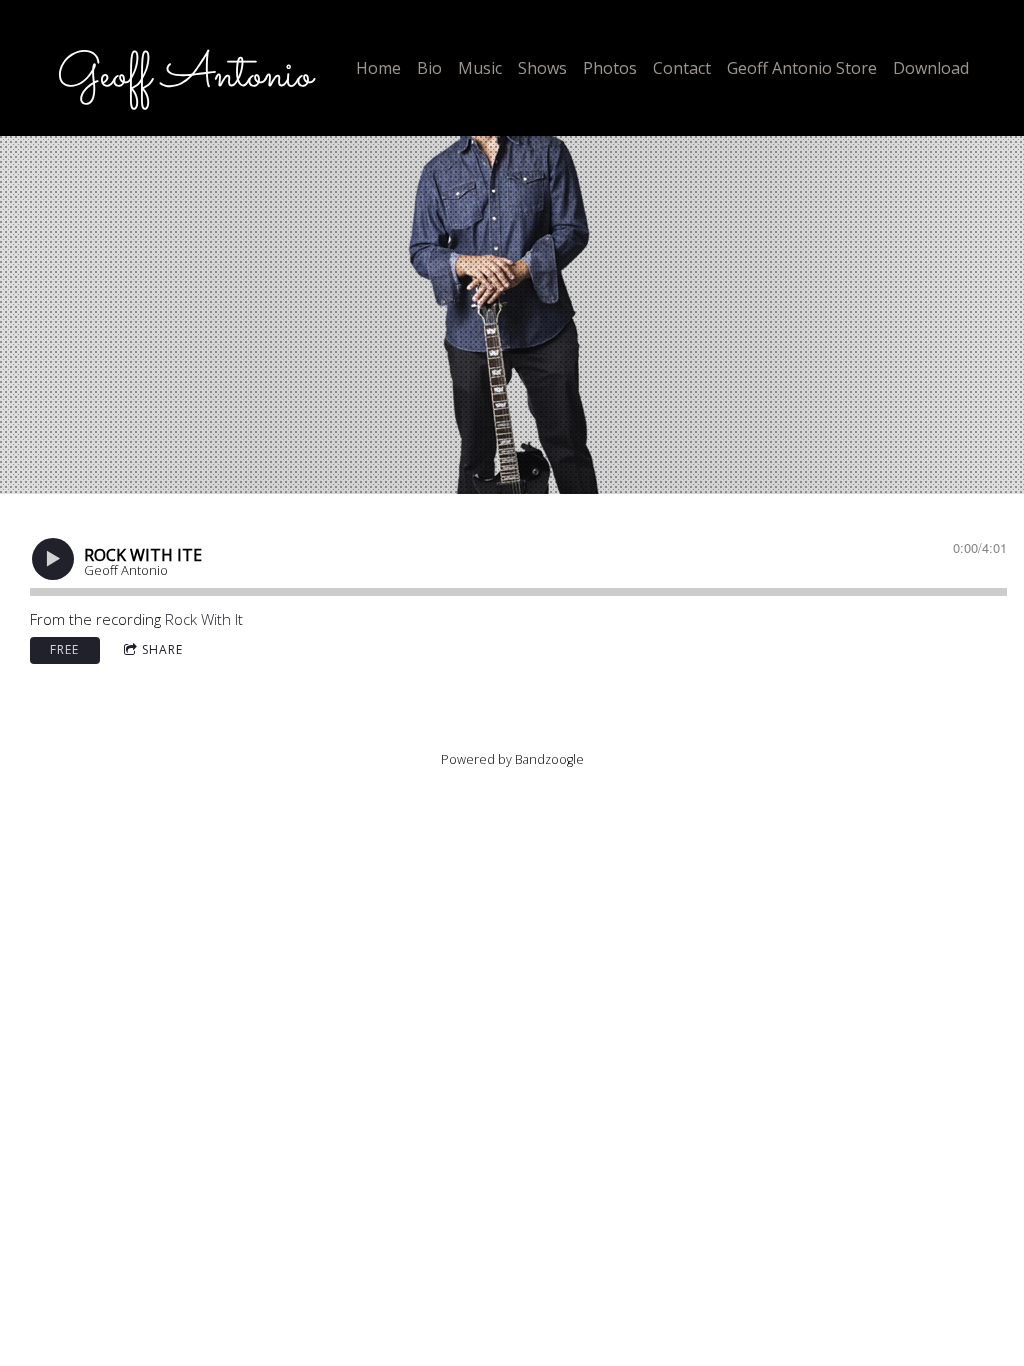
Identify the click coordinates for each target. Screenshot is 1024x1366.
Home (378, 68)
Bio (429, 68)
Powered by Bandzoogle (512, 759)
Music (480, 68)
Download (931, 68)
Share (162, 649)
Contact (682, 68)
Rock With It (204, 619)
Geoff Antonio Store (802, 68)
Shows (542, 68)
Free (64, 649)
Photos (610, 68)
